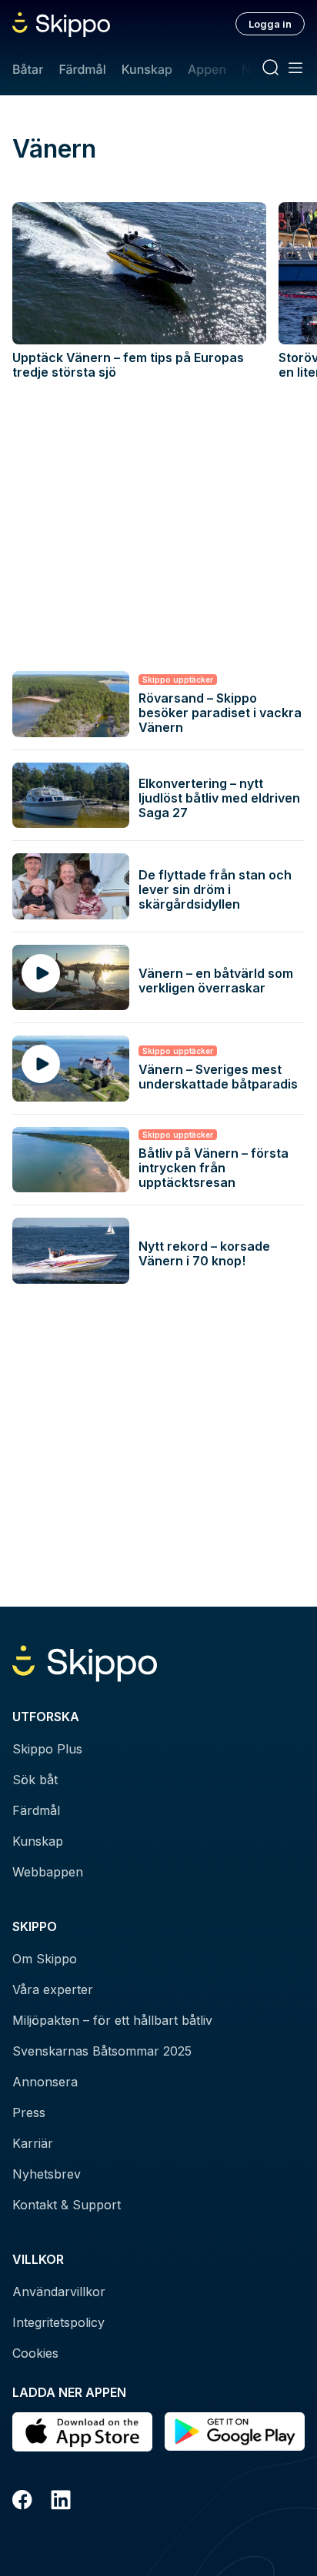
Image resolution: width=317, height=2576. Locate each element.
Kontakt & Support (67, 2205)
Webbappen (48, 1872)
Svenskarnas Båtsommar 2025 (102, 2051)
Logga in (270, 24)
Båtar (28, 69)
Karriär (33, 2143)
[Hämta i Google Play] (235, 2432)
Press (29, 2112)
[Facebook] (22, 2502)
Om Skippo (45, 1959)
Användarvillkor (59, 2292)
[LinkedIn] (61, 2502)
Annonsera (45, 2082)
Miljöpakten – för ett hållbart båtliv (112, 2020)
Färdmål (82, 69)
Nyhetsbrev (47, 2174)
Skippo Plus (47, 1749)
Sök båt (35, 1780)
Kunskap (147, 69)
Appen (207, 69)
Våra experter (53, 1989)
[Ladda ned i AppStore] (82, 2432)
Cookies (35, 2353)
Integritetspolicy (58, 2322)
